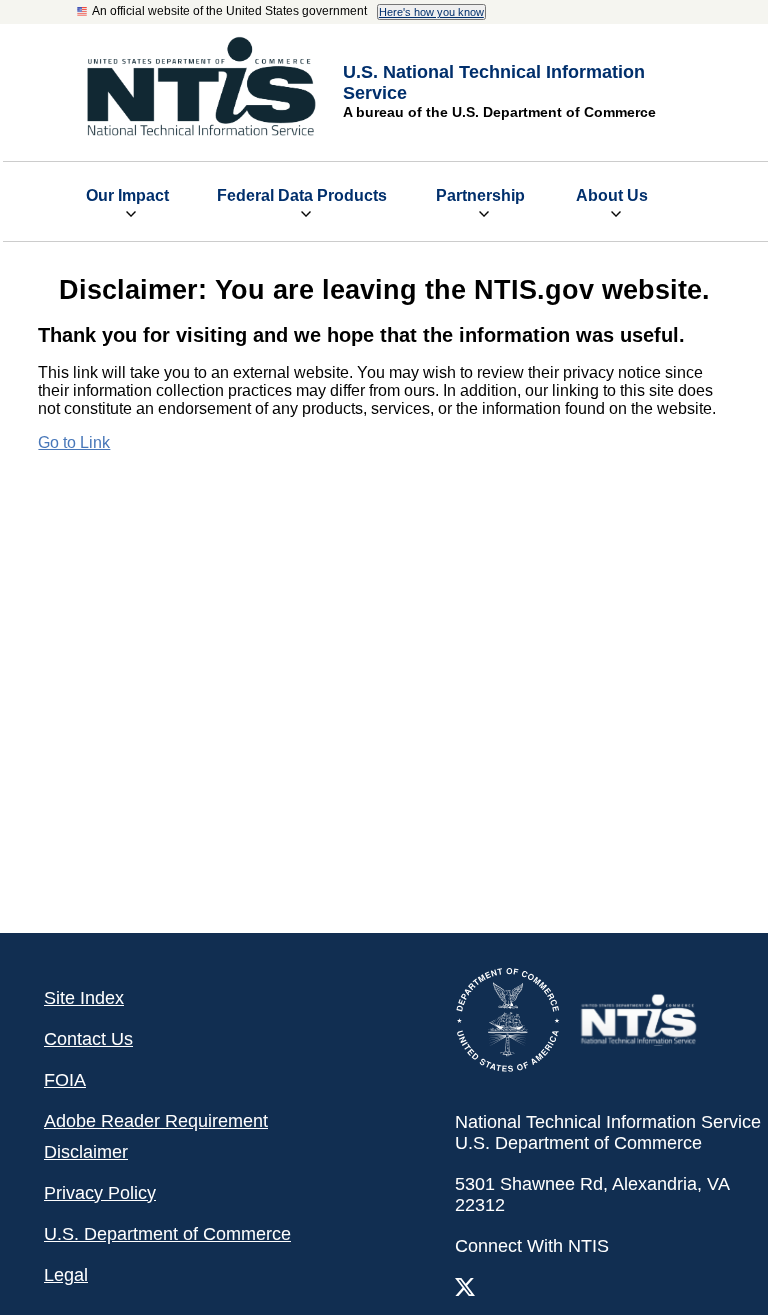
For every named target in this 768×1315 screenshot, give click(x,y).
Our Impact (127, 195)
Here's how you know (431, 12)
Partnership (480, 195)
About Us (612, 195)
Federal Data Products (302, 195)
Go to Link (74, 442)
